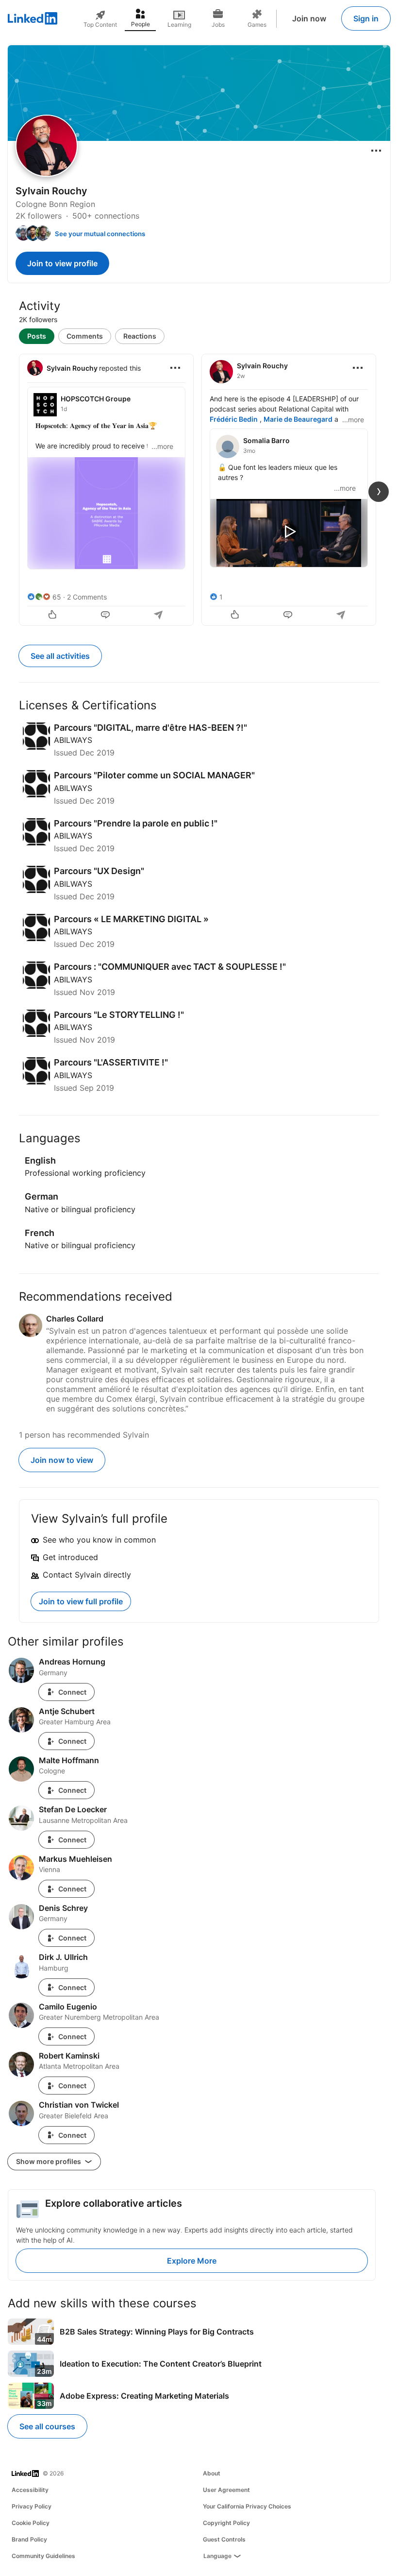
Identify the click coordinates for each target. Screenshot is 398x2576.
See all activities (60, 656)
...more (162, 446)
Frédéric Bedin (234, 419)
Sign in (366, 18)
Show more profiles (49, 2161)
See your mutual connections (100, 234)
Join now (309, 18)
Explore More (192, 2261)
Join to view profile (62, 263)
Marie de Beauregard (298, 419)
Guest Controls (224, 2539)
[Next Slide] (379, 492)
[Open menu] (376, 151)
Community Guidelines (43, 2556)
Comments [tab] (85, 336)
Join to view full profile (81, 1601)
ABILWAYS (73, 740)
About (212, 2473)
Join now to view (62, 1460)
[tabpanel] (199, 489)
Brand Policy (29, 2539)
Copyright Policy (226, 2523)
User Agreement (226, 2490)
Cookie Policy (31, 2523)
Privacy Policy (32, 2506)
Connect (72, 1692)
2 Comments (87, 597)
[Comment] (106, 616)
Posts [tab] (37, 336)
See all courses (47, 2426)
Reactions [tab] (140, 336)
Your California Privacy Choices (247, 2506)
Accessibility (30, 2490)
